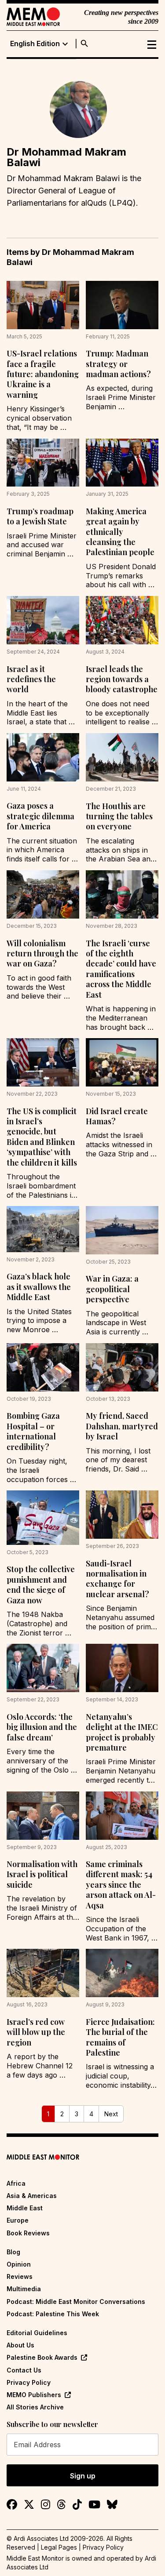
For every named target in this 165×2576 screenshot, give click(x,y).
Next (111, 2114)
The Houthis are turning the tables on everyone (119, 816)
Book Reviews (28, 2233)
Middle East (25, 2208)
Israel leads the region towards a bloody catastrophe (122, 679)
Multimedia (24, 2289)
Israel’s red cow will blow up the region (36, 2032)
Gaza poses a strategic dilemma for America (40, 816)
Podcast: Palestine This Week (53, 2314)
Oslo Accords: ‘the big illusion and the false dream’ (42, 1727)
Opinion (19, 2264)
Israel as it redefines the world (31, 679)
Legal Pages (59, 2547)
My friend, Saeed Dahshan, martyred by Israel (122, 1426)
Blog (13, 2252)
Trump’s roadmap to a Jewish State (40, 516)
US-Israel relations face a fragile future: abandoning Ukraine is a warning (43, 374)
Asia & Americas (32, 2196)
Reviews (20, 2276)
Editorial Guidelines (37, 2333)
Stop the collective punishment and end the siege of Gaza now (41, 1584)
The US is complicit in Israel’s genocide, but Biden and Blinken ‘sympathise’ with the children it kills (42, 1137)
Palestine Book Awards (42, 2357)
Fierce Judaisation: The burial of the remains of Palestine (120, 2037)
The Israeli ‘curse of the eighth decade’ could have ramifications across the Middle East (121, 969)
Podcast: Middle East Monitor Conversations (76, 2302)
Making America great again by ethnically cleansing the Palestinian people (120, 532)
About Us (20, 2345)
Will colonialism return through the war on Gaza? (42, 954)
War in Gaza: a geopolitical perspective (112, 1289)
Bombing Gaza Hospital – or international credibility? (33, 1431)
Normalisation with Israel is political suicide (42, 1874)
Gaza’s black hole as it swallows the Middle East (39, 1287)
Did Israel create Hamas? (117, 1116)
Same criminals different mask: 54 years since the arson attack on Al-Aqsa (121, 1885)
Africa (16, 2183)
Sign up (83, 2476)
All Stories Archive (35, 2407)
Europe (18, 2220)
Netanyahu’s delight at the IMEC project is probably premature (122, 1732)
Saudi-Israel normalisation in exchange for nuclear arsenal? (117, 1579)
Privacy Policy (29, 2382)
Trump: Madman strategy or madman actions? (118, 364)
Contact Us (24, 2370)
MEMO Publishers (34, 2395)
